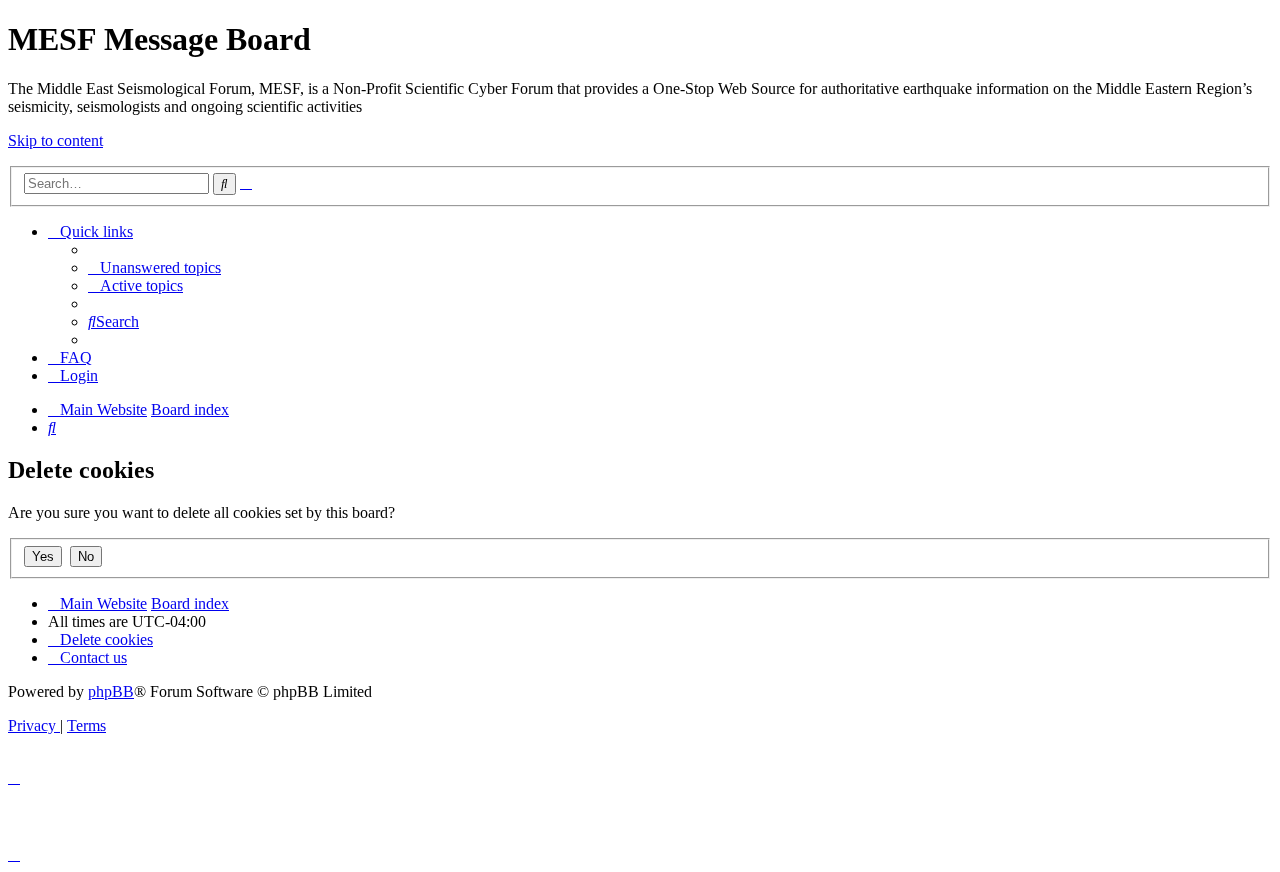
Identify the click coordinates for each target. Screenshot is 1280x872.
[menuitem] (154, 267)
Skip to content (55, 140)
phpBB (111, 691)
